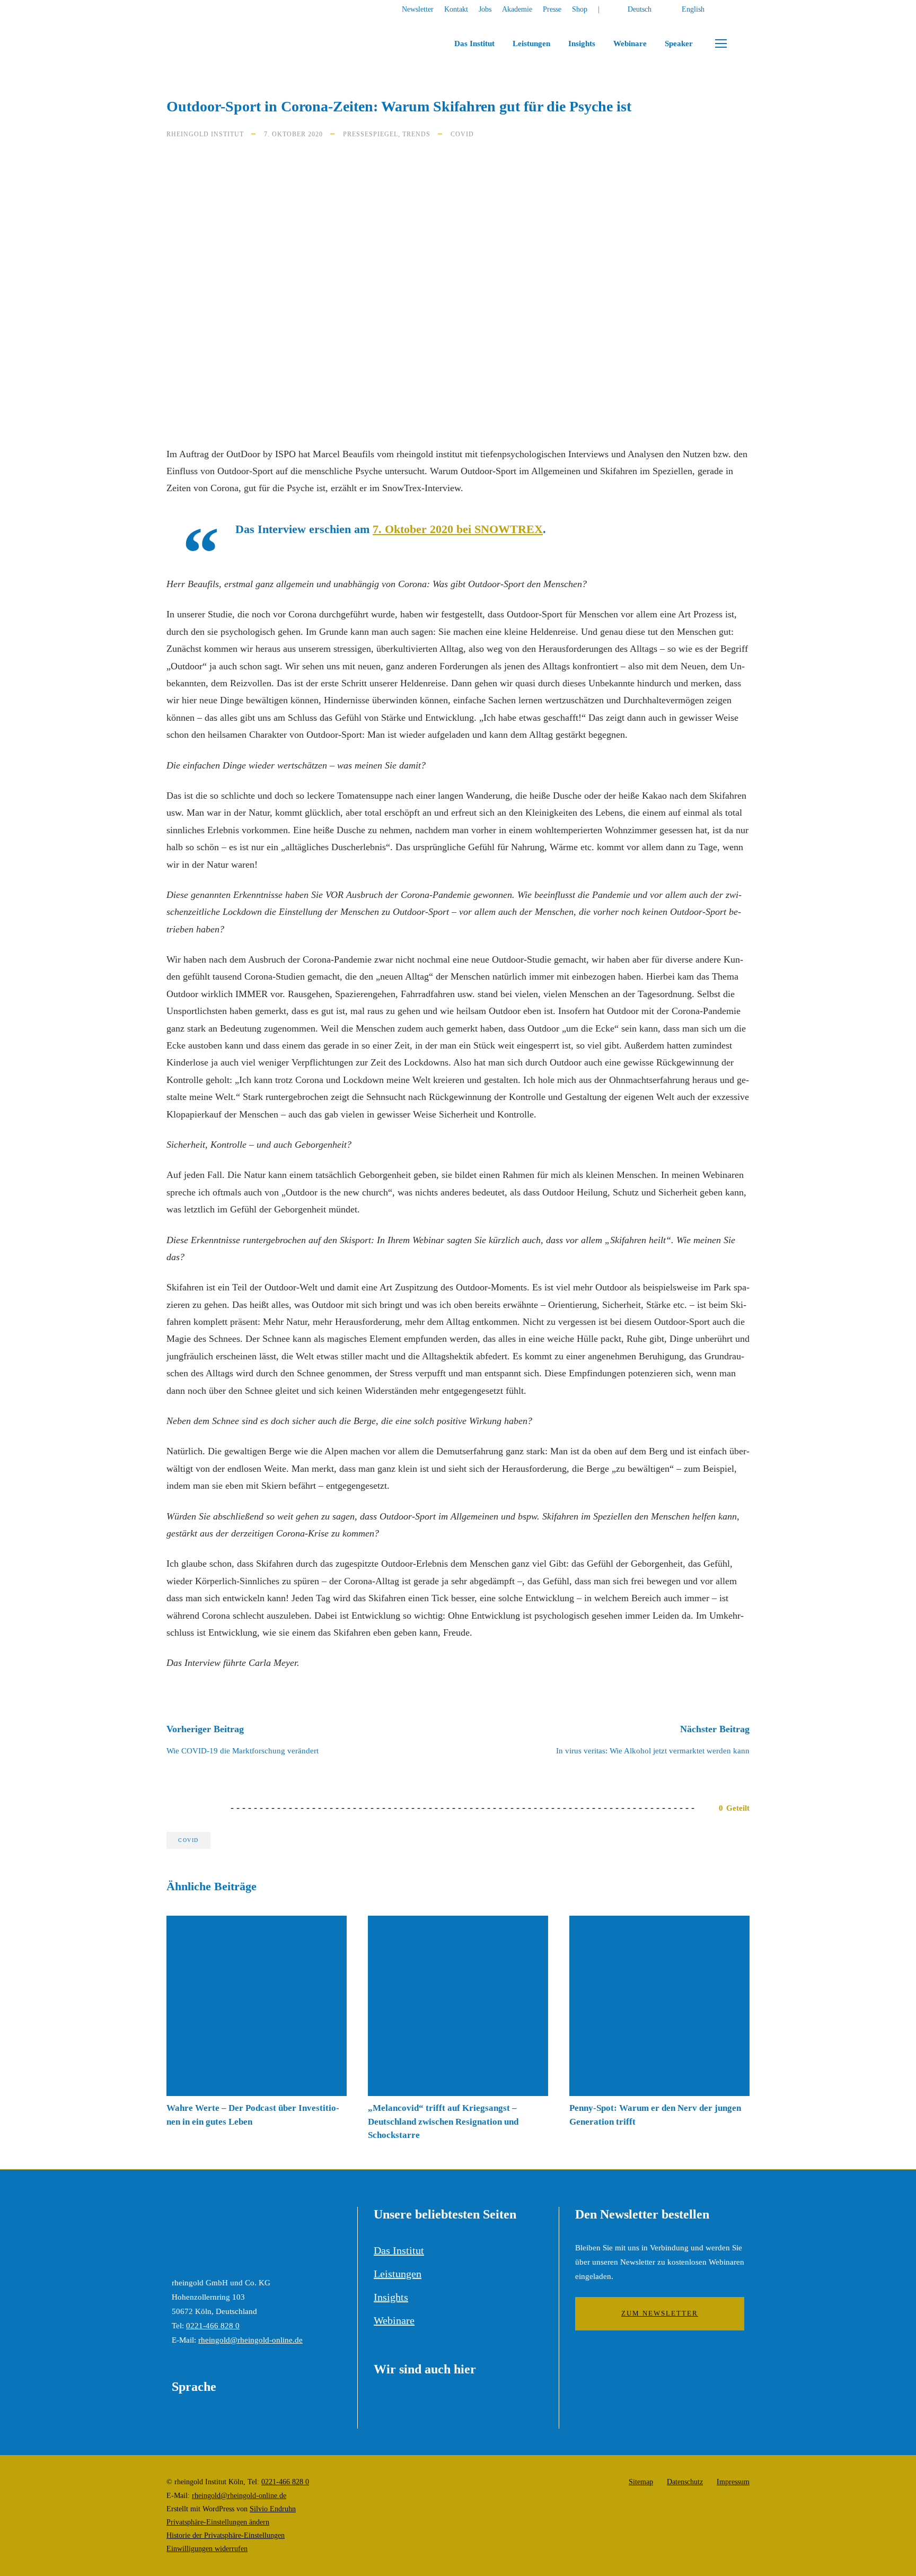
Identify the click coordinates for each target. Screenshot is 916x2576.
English (693, 9)
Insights (582, 43)
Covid (462, 134)
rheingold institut (205, 134)
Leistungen (531, 43)
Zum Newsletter (660, 2313)
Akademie (517, 9)
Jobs (485, 9)
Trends (416, 134)
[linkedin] (747, 9)
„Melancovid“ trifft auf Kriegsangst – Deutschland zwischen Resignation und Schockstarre (443, 2121)
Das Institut (474, 43)
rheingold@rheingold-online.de (250, 2340)
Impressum (733, 2482)
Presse (552, 9)
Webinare (630, 43)
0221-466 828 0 (213, 2326)
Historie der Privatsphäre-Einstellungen (226, 2535)
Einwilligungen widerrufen (207, 2549)
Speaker (679, 43)
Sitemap (641, 2482)
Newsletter (418, 9)
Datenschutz (685, 2482)
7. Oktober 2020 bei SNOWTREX (458, 529)
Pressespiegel (371, 134)
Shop (580, 9)
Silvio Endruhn (273, 2509)
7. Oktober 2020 (293, 134)
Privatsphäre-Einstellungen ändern (218, 2522)
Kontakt (456, 9)
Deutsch (640, 9)
